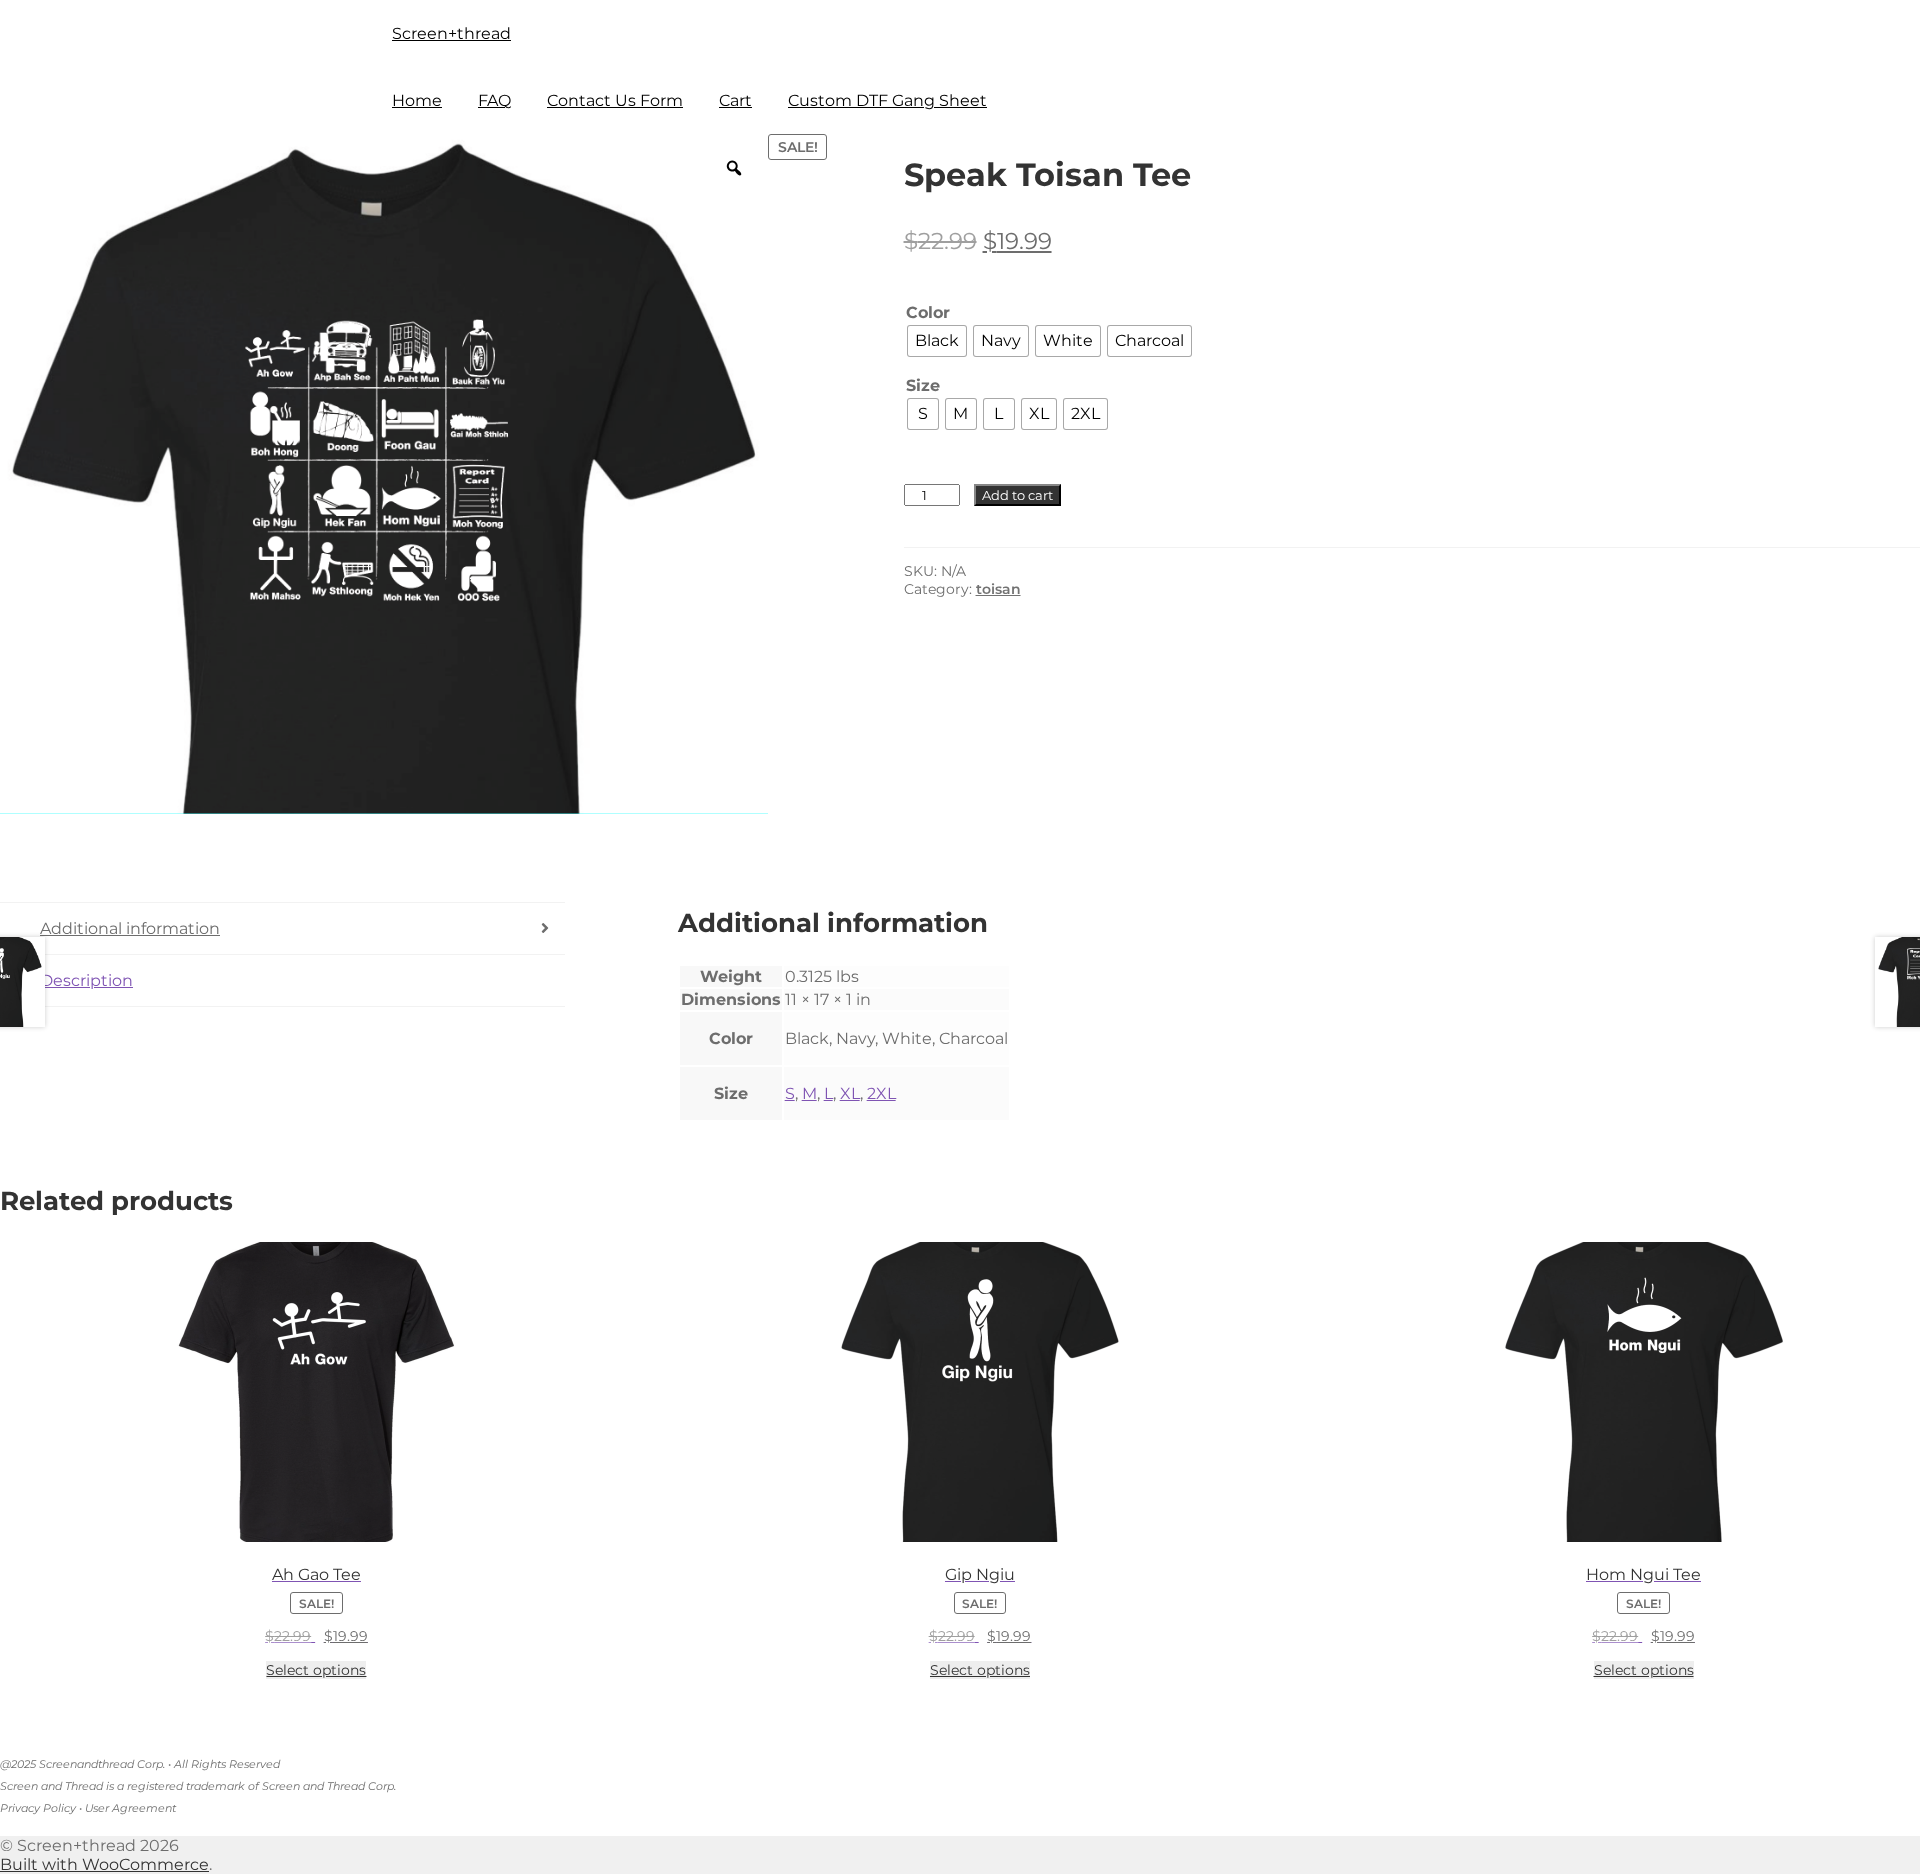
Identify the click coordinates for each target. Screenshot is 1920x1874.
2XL (881, 1093)
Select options (316, 1670)
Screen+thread (451, 33)
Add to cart (1017, 495)
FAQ (494, 100)
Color (928, 312)
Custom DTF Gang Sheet (887, 100)
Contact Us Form (615, 100)
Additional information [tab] (130, 928)
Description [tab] (86, 980)
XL (850, 1093)
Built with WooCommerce (104, 1864)
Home (417, 100)
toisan (998, 589)
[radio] (937, 341)
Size (923, 385)
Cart (735, 100)
